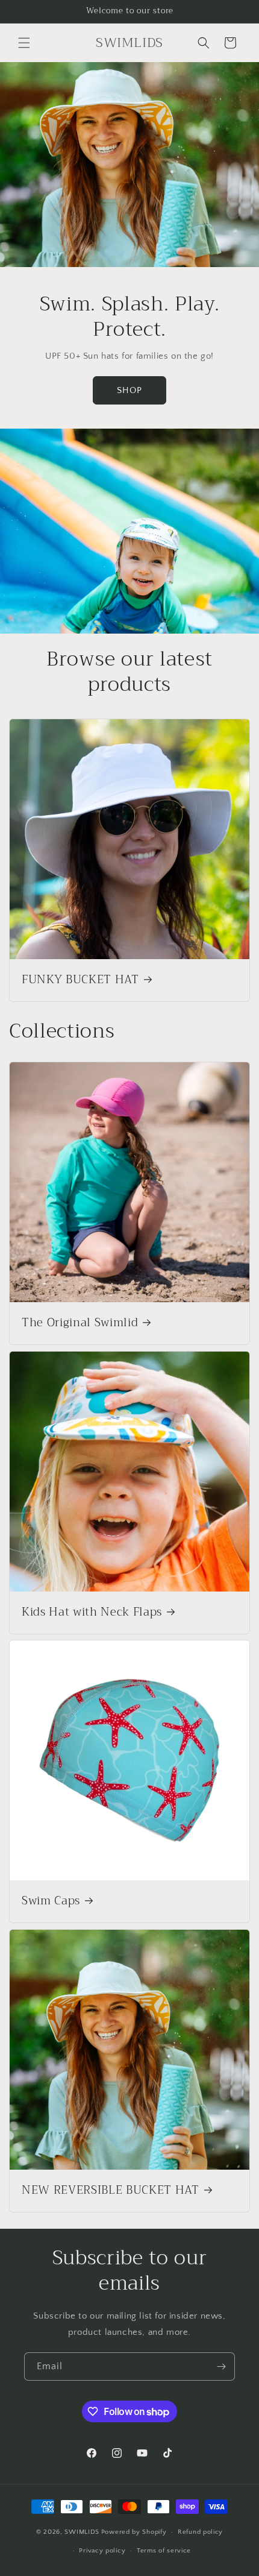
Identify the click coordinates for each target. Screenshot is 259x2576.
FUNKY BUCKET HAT (80, 980)
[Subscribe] (221, 2367)
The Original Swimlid (80, 1323)
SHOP (129, 390)
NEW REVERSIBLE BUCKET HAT (111, 2191)
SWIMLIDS (82, 2532)
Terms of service (164, 2551)
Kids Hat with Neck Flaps (92, 1613)
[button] (24, 43)
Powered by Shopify (134, 2532)
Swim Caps (51, 1901)
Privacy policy (102, 2551)
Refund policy (200, 2532)
